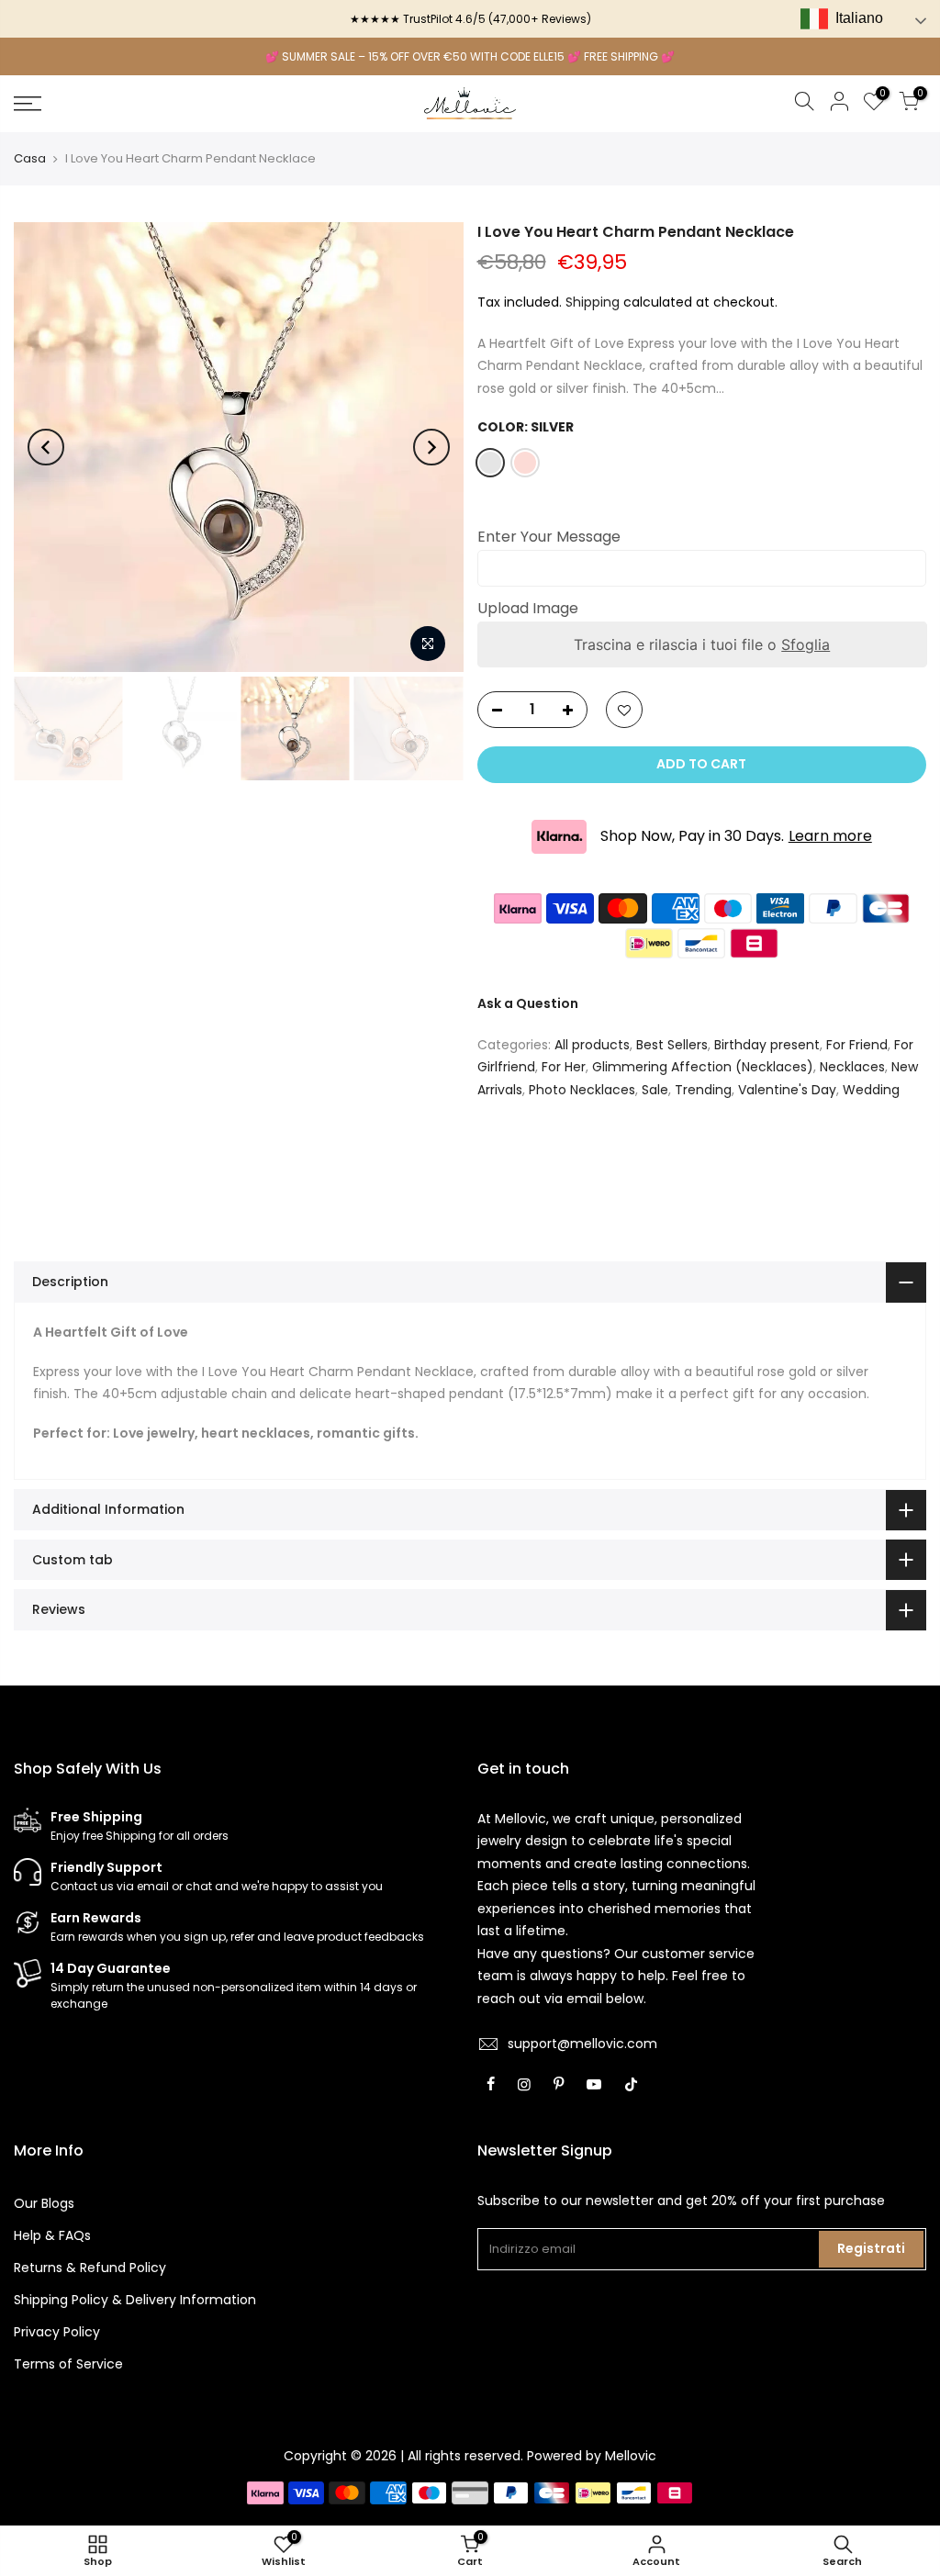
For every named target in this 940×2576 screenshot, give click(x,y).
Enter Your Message (549, 537)
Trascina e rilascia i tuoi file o (702, 644)
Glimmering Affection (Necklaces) (703, 1067)
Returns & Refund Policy (90, 2268)
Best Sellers (672, 1045)
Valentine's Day (787, 1090)
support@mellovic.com (582, 2044)
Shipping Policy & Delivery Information (135, 2300)
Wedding (871, 1090)
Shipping (593, 302)
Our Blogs (44, 2203)
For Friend (857, 1045)
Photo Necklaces (582, 1090)
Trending (703, 1090)
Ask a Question (528, 1003)
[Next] (431, 447)
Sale (655, 1090)
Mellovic (631, 2456)
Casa (30, 159)
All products (592, 1045)
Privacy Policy (57, 2332)
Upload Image (528, 608)
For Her (564, 1067)
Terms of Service (68, 2364)
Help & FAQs (52, 2235)
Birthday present (767, 1045)
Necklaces (852, 1067)
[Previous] (46, 447)
